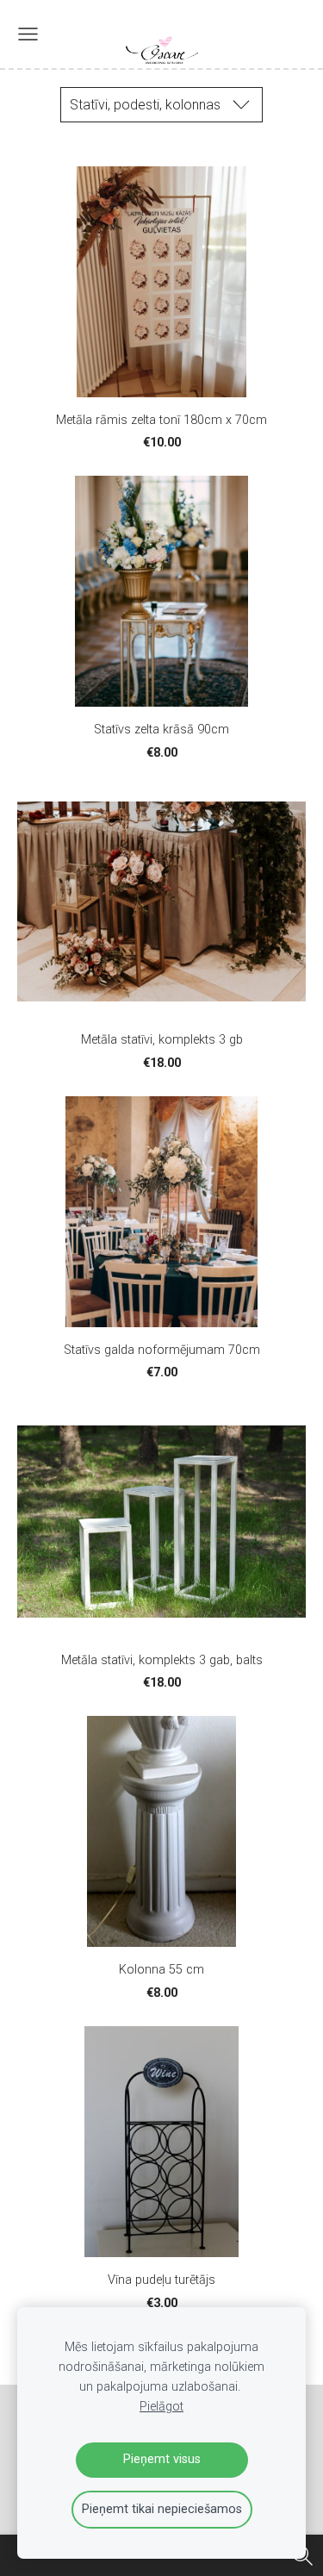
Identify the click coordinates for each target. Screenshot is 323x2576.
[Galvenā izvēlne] (28, 34)
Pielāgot (161, 2407)
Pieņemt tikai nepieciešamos (162, 2509)
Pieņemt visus (162, 2459)
